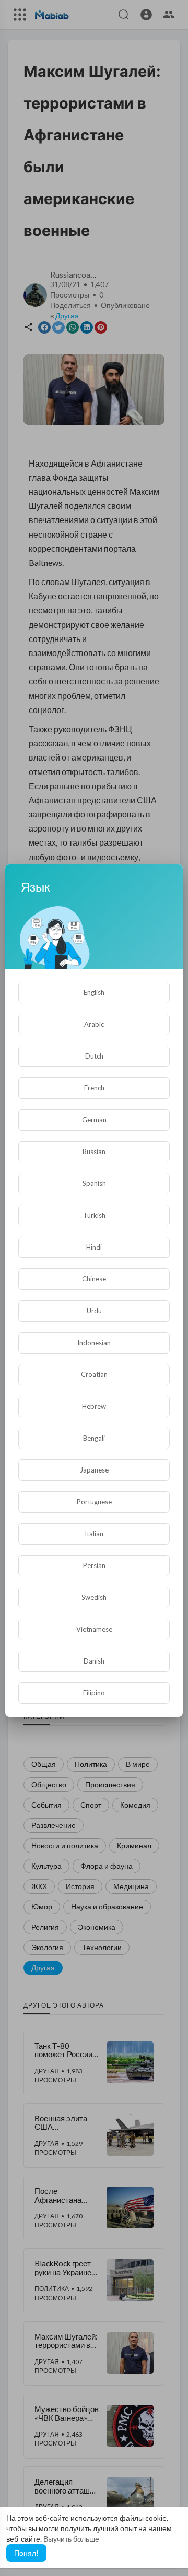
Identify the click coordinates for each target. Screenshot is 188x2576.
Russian (94, 1152)
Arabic (94, 1024)
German (94, 1120)
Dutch (94, 1056)
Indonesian (94, 1343)
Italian (94, 1534)
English (94, 992)
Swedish (94, 1597)
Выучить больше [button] (71, 2539)
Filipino (94, 1693)
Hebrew (94, 1406)
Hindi (94, 1247)
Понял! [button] (26, 2553)
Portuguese (94, 1502)
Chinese (94, 1279)
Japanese (94, 1470)
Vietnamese (94, 1629)
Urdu (94, 1311)
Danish (94, 1661)
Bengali (94, 1438)
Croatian (94, 1374)
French (94, 1088)
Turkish (94, 1215)
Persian (94, 1565)
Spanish (94, 1183)
